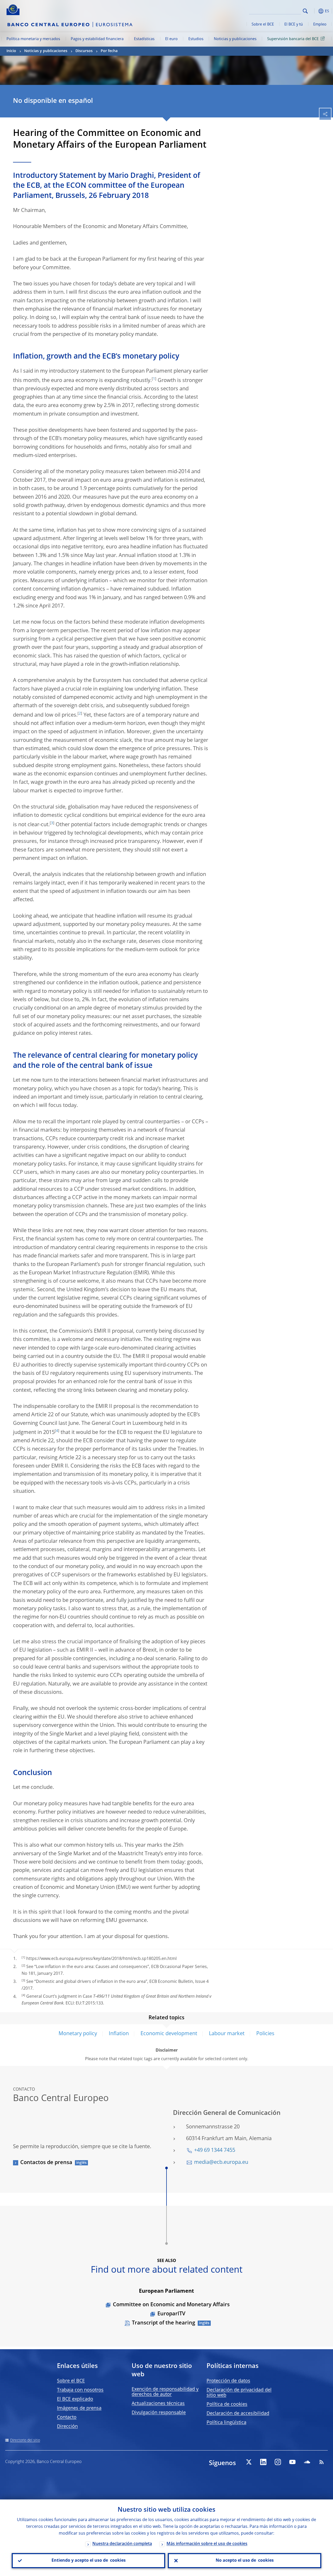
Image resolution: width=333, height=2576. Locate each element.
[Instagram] (278, 2462)
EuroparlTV (171, 2314)
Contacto (67, 2417)
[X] (249, 2462)
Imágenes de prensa (79, 2408)
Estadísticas (144, 39)
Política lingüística (226, 2423)
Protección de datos (228, 2381)
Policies (265, 2034)
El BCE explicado (75, 2399)
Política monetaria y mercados (33, 39)
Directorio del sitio (25, 2440)
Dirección (67, 2427)
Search (305, 11)
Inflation (119, 2034)
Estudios (196, 39)
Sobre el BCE (263, 24)
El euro (171, 39)
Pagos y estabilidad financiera (97, 39)
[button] (313, 11)
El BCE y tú (294, 24)
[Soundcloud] (307, 2462)
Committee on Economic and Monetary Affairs (171, 2305)
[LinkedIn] (263, 2462)
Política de (227, 2404)
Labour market (227, 2034)
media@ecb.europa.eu (221, 2163)
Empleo (320, 24)
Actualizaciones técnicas (158, 2404)
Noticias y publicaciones (235, 39)
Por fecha (109, 51)
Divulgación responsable (159, 2413)
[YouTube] (292, 2462)
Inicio (11, 51)
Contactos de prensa (46, 2163)
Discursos (84, 51)
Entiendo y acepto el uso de (89, 2561)
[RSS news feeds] (322, 2462)
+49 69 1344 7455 (215, 2151)
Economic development (169, 2034)
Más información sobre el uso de (207, 2544)
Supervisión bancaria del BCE (293, 39)
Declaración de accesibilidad (238, 2414)
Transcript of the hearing (164, 2323)
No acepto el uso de (245, 2561)
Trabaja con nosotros (80, 2390)
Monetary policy (78, 2034)
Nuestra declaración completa (122, 2544)
